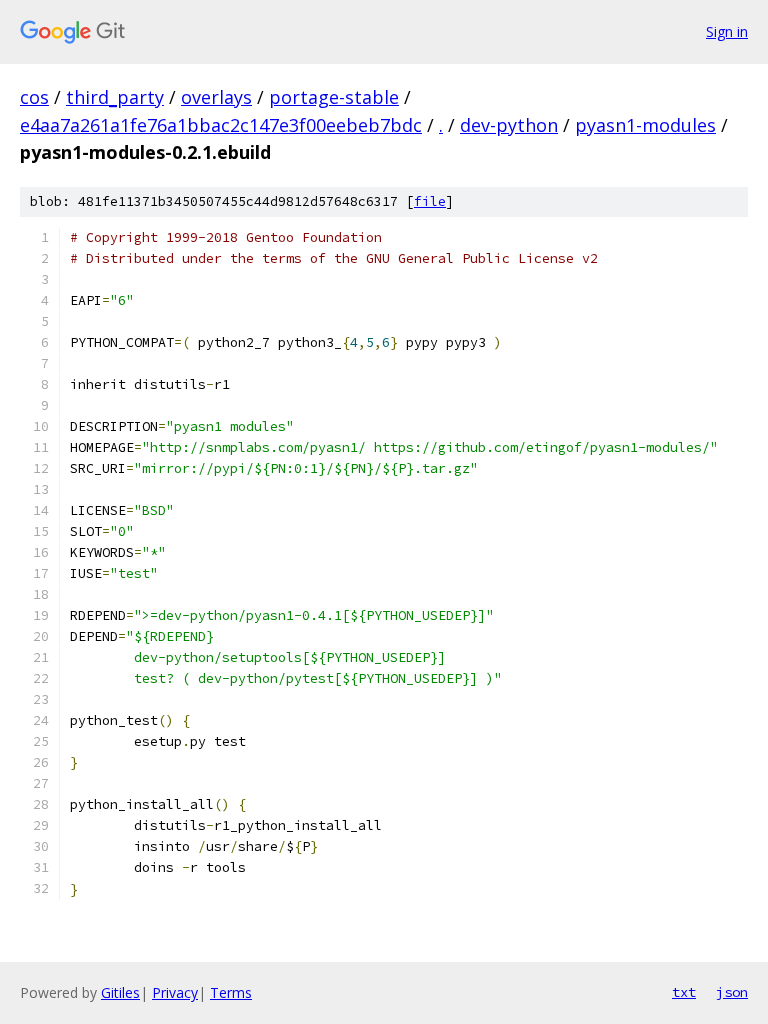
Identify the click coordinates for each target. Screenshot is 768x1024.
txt (684, 992)
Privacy (175, 992)
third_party (115, 97)
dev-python (509, 125)
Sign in (727, 31)
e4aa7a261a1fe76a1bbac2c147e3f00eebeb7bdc (221, 125)
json (732, 992)
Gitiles (120, 992)
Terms (231, 992)
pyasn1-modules (645, 125)
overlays (216, 97)
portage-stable (334, 97)
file (430, 201)
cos (34, 97)
